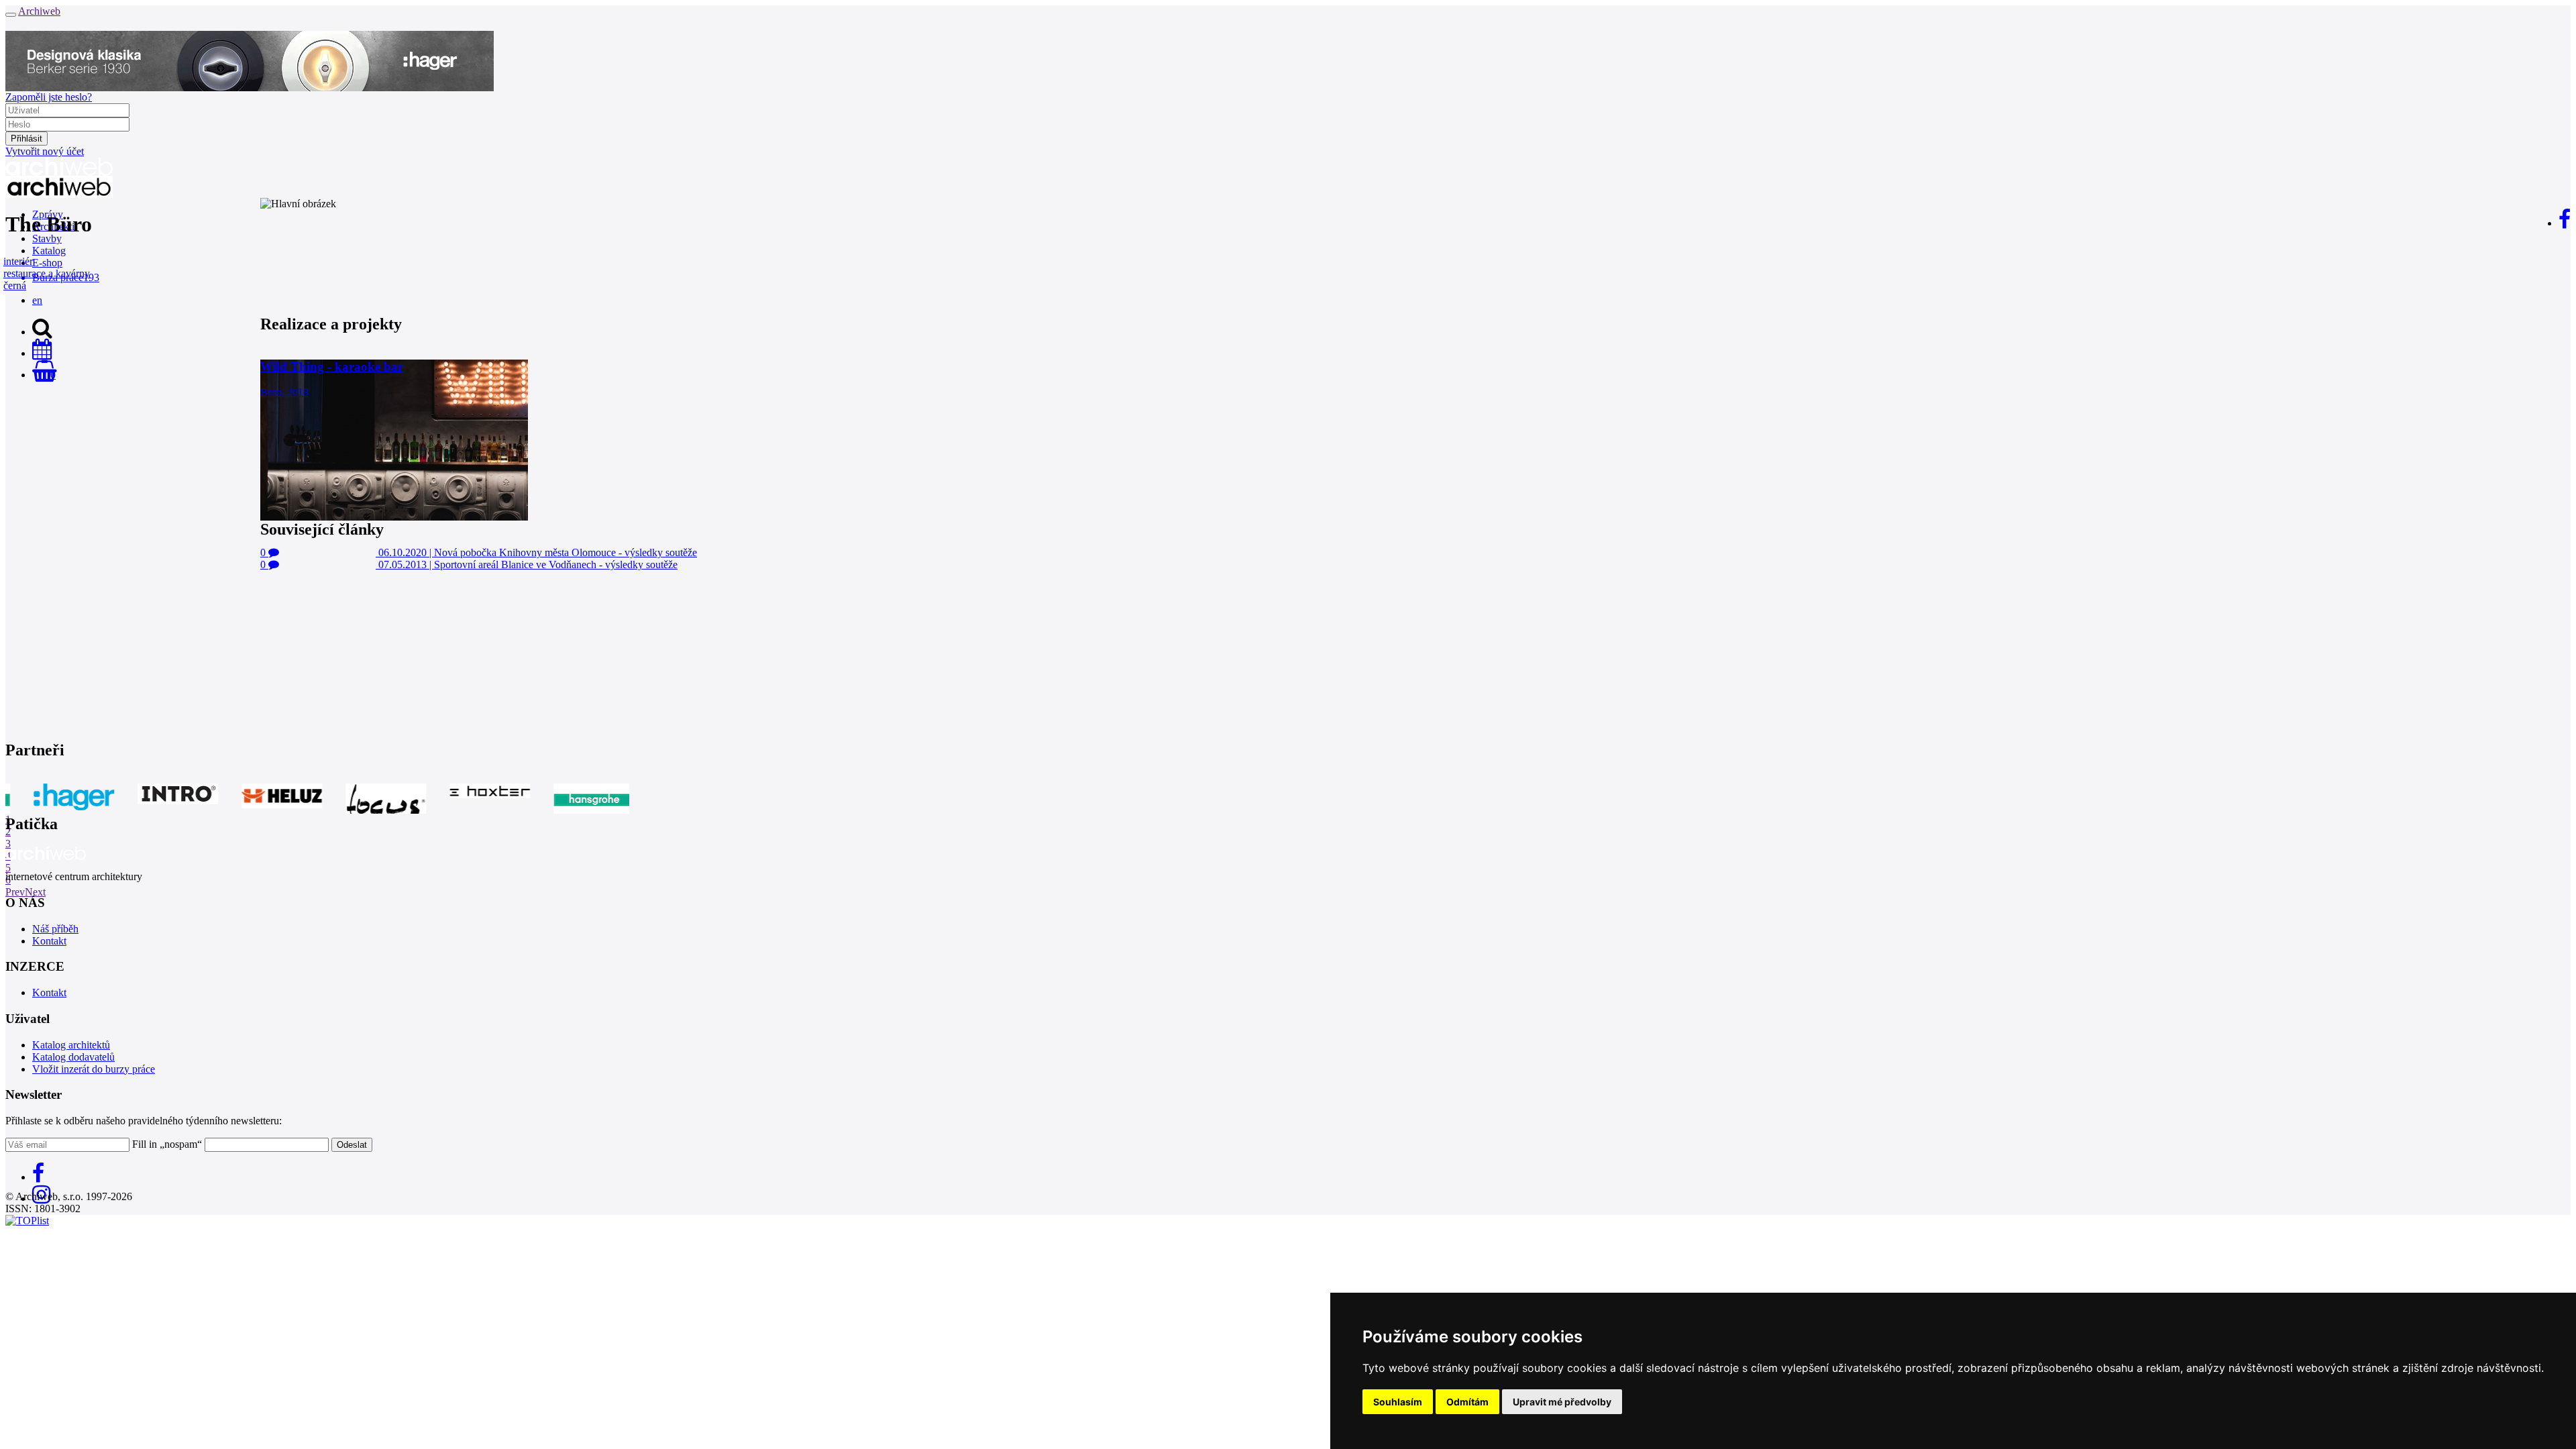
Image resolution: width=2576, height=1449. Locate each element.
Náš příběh (55, 929)
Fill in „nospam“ (167, 1144)
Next (35, 892)
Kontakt (49, 941)
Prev (15, 892)
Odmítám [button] (1467, 1402)
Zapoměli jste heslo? (49, 97)
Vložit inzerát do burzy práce (94, 1069)
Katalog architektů (71, 1045)
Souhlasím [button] (1398, 1402)
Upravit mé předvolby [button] (1562, 1402)
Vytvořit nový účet (45, 151)
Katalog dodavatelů (73, 1057)
